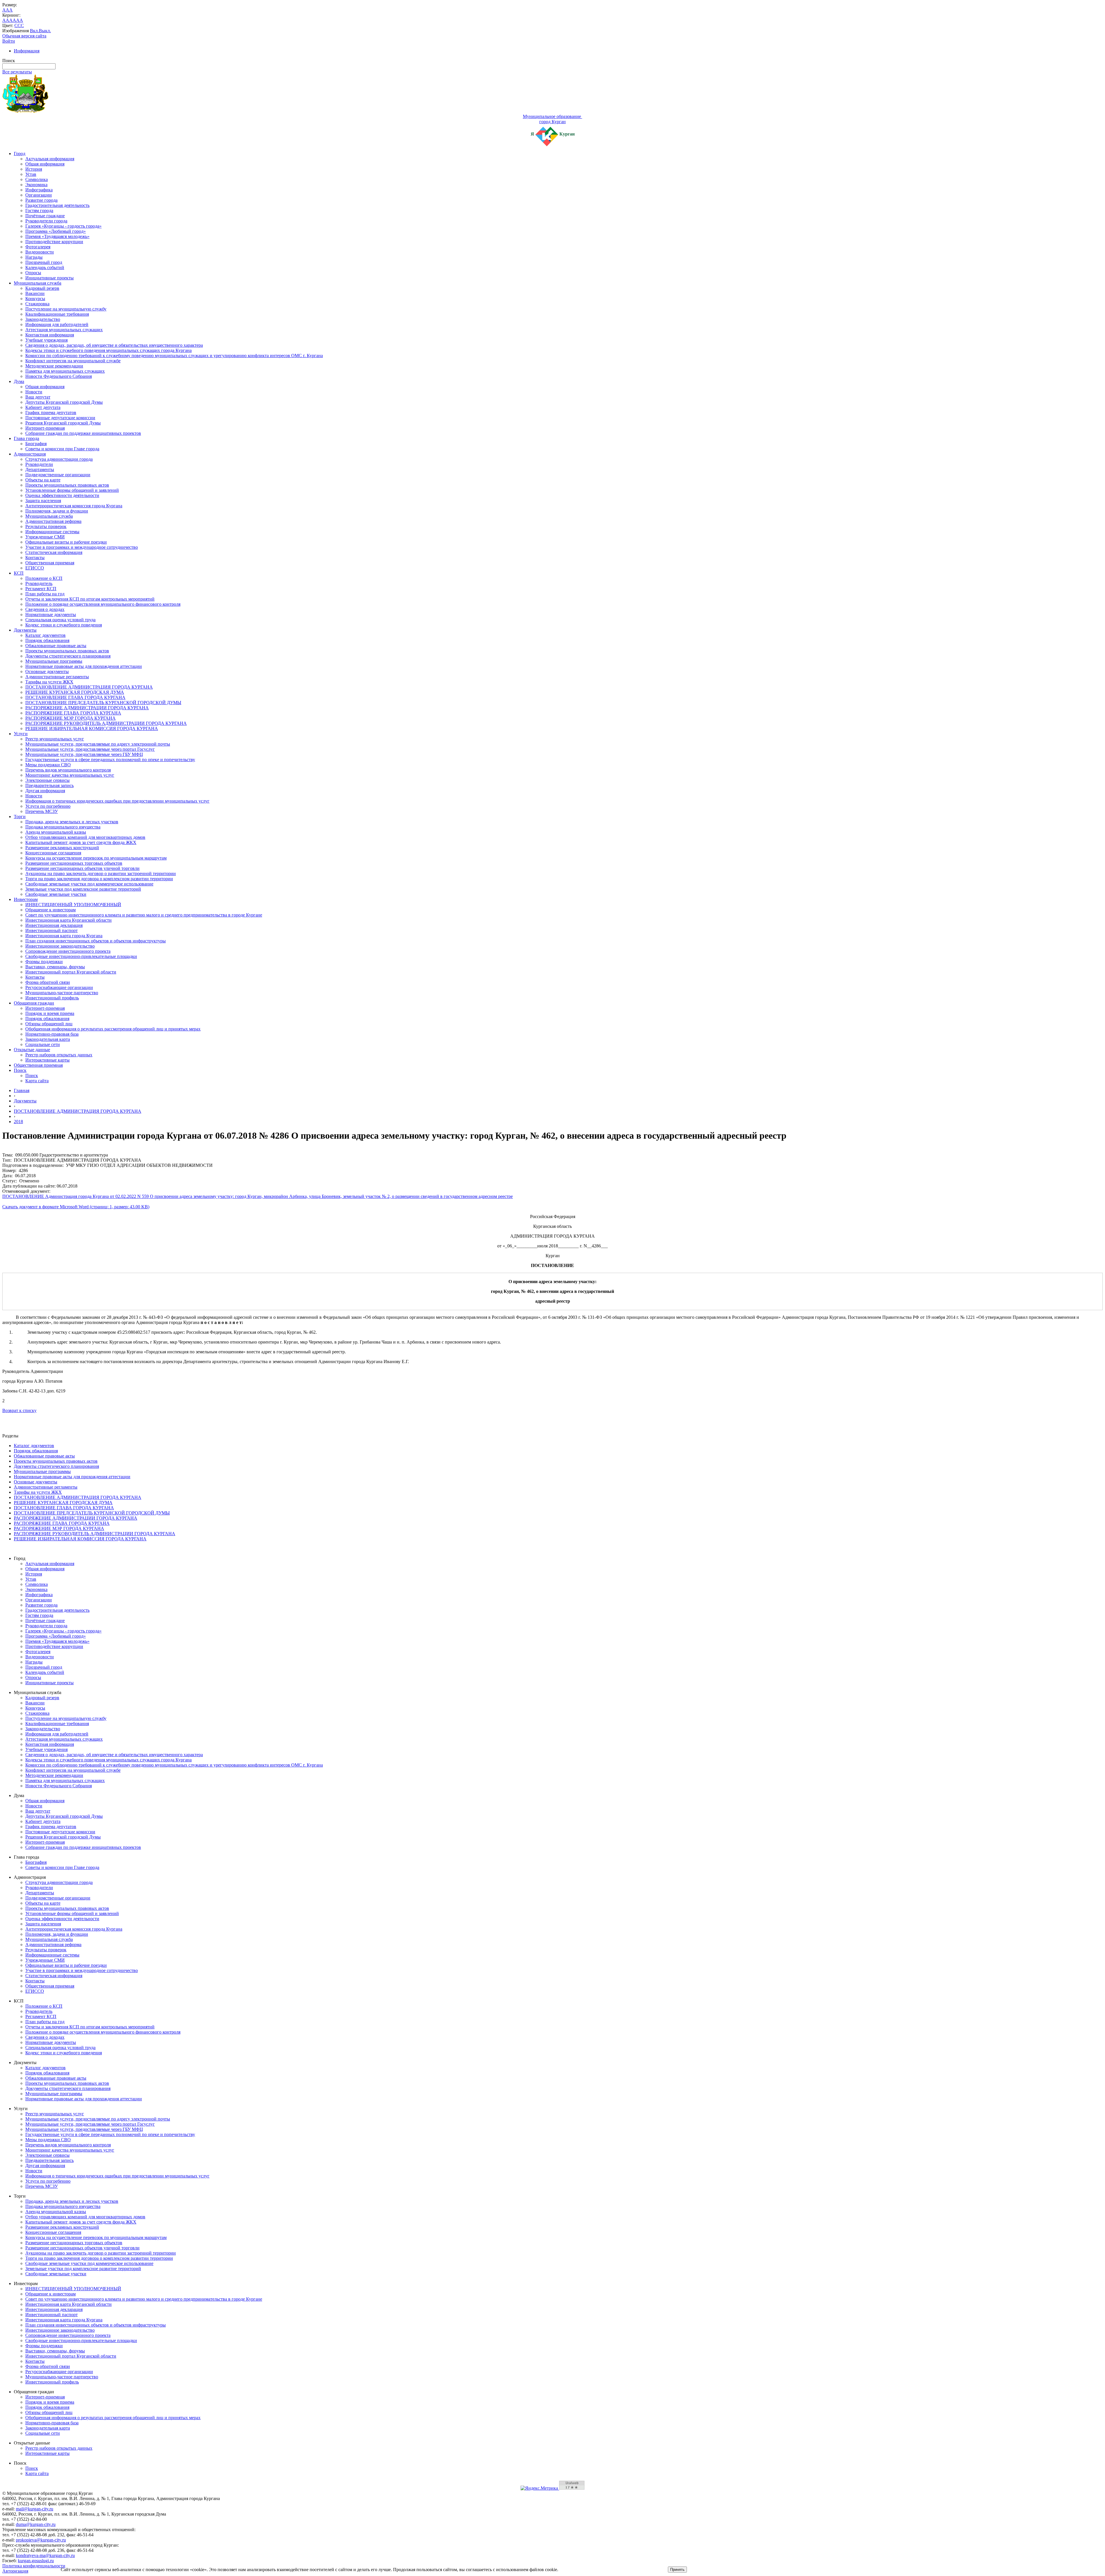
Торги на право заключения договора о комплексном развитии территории (99, 879)
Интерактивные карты (47, 1060)
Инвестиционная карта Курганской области (68, 920)
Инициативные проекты (49, 278)
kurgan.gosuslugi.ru (36, 2561)
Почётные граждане (45, 216)
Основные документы (47, 671)
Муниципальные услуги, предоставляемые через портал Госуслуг (90, 749)
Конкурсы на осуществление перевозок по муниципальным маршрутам (96, 858)
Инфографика (39, 190)
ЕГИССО (35, 568)
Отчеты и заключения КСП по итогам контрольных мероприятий (90, 599)
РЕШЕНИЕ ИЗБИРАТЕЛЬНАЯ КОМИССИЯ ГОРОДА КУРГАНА (92, 728)
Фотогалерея (38, 247)
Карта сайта (37, 1081)
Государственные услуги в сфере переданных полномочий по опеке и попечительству (110, 760)
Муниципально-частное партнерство (62, 993)
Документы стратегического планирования (68, 656)
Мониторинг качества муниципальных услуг (70, 775)
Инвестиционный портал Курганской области (71, 972)
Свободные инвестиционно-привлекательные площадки (81, 956)
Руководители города (46, 221)
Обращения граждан (34, 1003)
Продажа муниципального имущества (63, 827)
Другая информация (45, 791)
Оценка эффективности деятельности (62, 495)
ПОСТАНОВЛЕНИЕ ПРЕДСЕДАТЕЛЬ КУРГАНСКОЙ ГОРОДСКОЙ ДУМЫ (103, 703)
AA (6, 20)
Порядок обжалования (47, 640)
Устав (31, 174)
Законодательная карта (48, 1039)
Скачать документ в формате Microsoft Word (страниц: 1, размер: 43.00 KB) (76, 1207)
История (34, 169)
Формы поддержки (44, 962)
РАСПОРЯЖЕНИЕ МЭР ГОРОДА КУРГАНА (71, 718)
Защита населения (43, 501)
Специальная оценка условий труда (60, 620)
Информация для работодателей (57, 324)
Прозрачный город (44, 262)
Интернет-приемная (45, 428)
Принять (677, 2570)
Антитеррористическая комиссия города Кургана (74, 506)
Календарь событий (45, 267)
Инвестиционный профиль (52, 998)
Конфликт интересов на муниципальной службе (73, 361)
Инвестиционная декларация (54, 925)
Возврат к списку (19, 1410)
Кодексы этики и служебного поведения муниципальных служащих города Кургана (108, 350)
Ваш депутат (38, 397)
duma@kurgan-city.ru (36, 2524)
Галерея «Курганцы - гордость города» (63, 226)
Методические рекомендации (54, 366)
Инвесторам (26, 899)
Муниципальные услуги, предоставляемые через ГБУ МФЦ (84, 754)
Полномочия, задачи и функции (57, 511)
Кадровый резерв (42, 288)
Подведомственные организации (58, 475)
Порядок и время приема (50, 1013)
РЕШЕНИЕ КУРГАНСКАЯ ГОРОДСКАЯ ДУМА (75, 692)
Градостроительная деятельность (57, 205)
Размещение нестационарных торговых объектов (74, 863)
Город (20, 154)
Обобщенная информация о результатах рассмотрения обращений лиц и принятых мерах (113, 1029)
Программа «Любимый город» (56, 231)
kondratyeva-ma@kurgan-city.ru (45, 2555)
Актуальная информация (50, 159)
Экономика (36, 185)
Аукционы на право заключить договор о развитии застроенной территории (101, 873)
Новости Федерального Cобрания (59, 376)
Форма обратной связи (48, 982)
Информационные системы (52, 532)
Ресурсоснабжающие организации (59, 987)
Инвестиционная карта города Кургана (64, 936)
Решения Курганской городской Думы (63, 423)
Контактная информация (50, 335)
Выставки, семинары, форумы (55, 967)
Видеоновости (40, 252)
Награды (34, 257)
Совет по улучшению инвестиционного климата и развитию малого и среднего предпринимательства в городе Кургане (144, 915)
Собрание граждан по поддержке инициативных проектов (83, 433)
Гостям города (39, 210)
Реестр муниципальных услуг (55, 739)
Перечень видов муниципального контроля (68, 770)
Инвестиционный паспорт (52, 930)
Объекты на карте (43, 480)
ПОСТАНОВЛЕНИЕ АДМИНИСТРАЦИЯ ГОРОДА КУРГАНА (89, 687)
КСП (19, 573)
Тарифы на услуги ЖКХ (49, 682)
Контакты (35, 558)
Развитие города (41, 200)
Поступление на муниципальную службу (66, 309)
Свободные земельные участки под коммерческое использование (89, 884)
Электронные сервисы (47, 780)
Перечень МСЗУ (42, 811)
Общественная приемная (50, 563)
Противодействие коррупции (54, 242)
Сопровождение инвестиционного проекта (68, 951)
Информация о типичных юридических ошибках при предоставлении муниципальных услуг (117, 801)
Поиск (20, 1070)
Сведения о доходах (45, 609)
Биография (36, 444)
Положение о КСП (44, 578)
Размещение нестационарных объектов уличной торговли (82, 868)
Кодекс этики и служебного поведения (64, 625)
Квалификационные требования (57, 314)
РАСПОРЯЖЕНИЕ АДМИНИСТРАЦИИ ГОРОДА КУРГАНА (87, 708)
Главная (22, 1090)
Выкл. (45, 31)
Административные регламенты (57, 677)
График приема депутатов (51, 412)
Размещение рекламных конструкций (62, 848)
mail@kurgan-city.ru (35, 2509)
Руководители (39, 464)
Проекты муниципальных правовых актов (67, 485)
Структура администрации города (59, 459)
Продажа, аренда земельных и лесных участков (72, 822)
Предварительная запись (49, 785)
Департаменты (40, 469)
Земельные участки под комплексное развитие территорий (83, 889)
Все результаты (17, 72)
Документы (25, 630)
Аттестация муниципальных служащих (64, 330)
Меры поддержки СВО (48, 765)
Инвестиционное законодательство (60, 946)
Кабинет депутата (43, 407)
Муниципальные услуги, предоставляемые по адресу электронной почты (98, 744)
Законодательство (43, 319)
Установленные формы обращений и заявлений (72, 490)
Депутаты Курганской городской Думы (64, 402)
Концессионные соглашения (53, 853)
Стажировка (37, 304)
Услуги (21, 734)
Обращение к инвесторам (51, 910)
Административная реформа (53, 521)
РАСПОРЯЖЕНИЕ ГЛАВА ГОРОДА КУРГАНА (73, 713)
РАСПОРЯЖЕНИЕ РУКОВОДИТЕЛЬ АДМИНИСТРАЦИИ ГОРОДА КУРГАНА (106, 723)
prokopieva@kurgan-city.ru (41, 2540)
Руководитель (39, 583)
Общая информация (45, 164)
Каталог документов (45, 635)
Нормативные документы (51, 615)
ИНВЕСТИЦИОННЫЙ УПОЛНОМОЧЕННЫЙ (73, 905)
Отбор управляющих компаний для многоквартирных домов (85, 837)
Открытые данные (32, 1050)
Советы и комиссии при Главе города (62, 449)
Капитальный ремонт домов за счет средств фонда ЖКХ (81, 842)
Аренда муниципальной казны (56, 832)
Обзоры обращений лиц (49, 1024)
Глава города (26, 438)
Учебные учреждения (46, 340)
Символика (37, 179)
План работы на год (45, 594)
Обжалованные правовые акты (56, 646)
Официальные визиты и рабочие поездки (66, 542)
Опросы (33, 273)
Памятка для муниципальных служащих (65, 371)
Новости (34, 392)
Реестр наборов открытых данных (59, 1055)
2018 (18, 1122)
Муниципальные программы (54, 661)
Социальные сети (43, 1044)
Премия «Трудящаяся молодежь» (57, 236)
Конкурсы (35, 299)
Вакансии (35, 293)
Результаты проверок (46, 526)
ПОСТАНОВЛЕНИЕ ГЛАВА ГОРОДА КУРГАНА (75, 697)
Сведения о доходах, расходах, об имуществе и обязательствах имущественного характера (114, 345)
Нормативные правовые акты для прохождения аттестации (84, 666)
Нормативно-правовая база (52, 1034)
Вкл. (34, 31)
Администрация (30, 454)
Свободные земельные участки (56, 894)
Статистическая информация (54, 552)
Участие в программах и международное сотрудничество (82, 547)
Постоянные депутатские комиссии (60, 418)
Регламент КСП (41, 589)
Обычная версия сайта (24, 36)
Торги (20, 817)
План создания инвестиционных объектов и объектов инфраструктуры (96, 941)
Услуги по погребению (48, 806)
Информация (27, 51)
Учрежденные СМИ (45, 537)
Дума (19, 381)
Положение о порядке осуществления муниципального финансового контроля (103, 604)
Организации (39, 195)
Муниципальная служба (38, 283)
